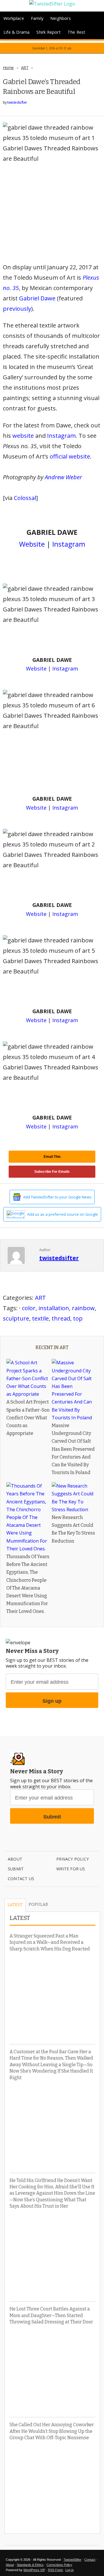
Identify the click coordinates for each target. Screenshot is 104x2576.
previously (17, 309)
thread (61, 1318)
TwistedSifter (73, 2560)
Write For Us (71, 1869)
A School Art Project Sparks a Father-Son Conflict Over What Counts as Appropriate (28, 1418)
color (29, 1308)
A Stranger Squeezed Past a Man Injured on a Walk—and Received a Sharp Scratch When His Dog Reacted (50, 1942)
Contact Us (21, 1879)
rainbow (83, 1308)
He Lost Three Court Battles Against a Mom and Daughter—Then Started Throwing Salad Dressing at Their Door (51, 2315)
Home (8, 68)
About (15, 1859)
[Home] (52, 4)
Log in (69, 2570)
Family (37, 18)
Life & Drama (16, 32)
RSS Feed (56, 2570)
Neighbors (61, 18)
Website (32, 544)
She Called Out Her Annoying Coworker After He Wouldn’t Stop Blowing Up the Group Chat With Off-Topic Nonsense (52, 2431)
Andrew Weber (63, 477)
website (23, 436)
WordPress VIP (34, 2570)
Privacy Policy (73, 1859)
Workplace (14, 18)
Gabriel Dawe (37, 298)
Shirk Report (48, 32)
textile (40, 1318)
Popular (38, 1904)
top (78, 1318)
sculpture (16, 1318)
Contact (90, 2560)
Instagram (61, 436)
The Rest (77, 32)
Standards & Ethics (30, 2565)
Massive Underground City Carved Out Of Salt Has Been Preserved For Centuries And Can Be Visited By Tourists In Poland (73, 1449)
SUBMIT (16, 1869)
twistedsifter (17, 102)
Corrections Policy (59, 2565)
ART (25, 68)
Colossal (25, 498)
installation (54, 1308)
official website (70, 456)
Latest (15, 1905)
